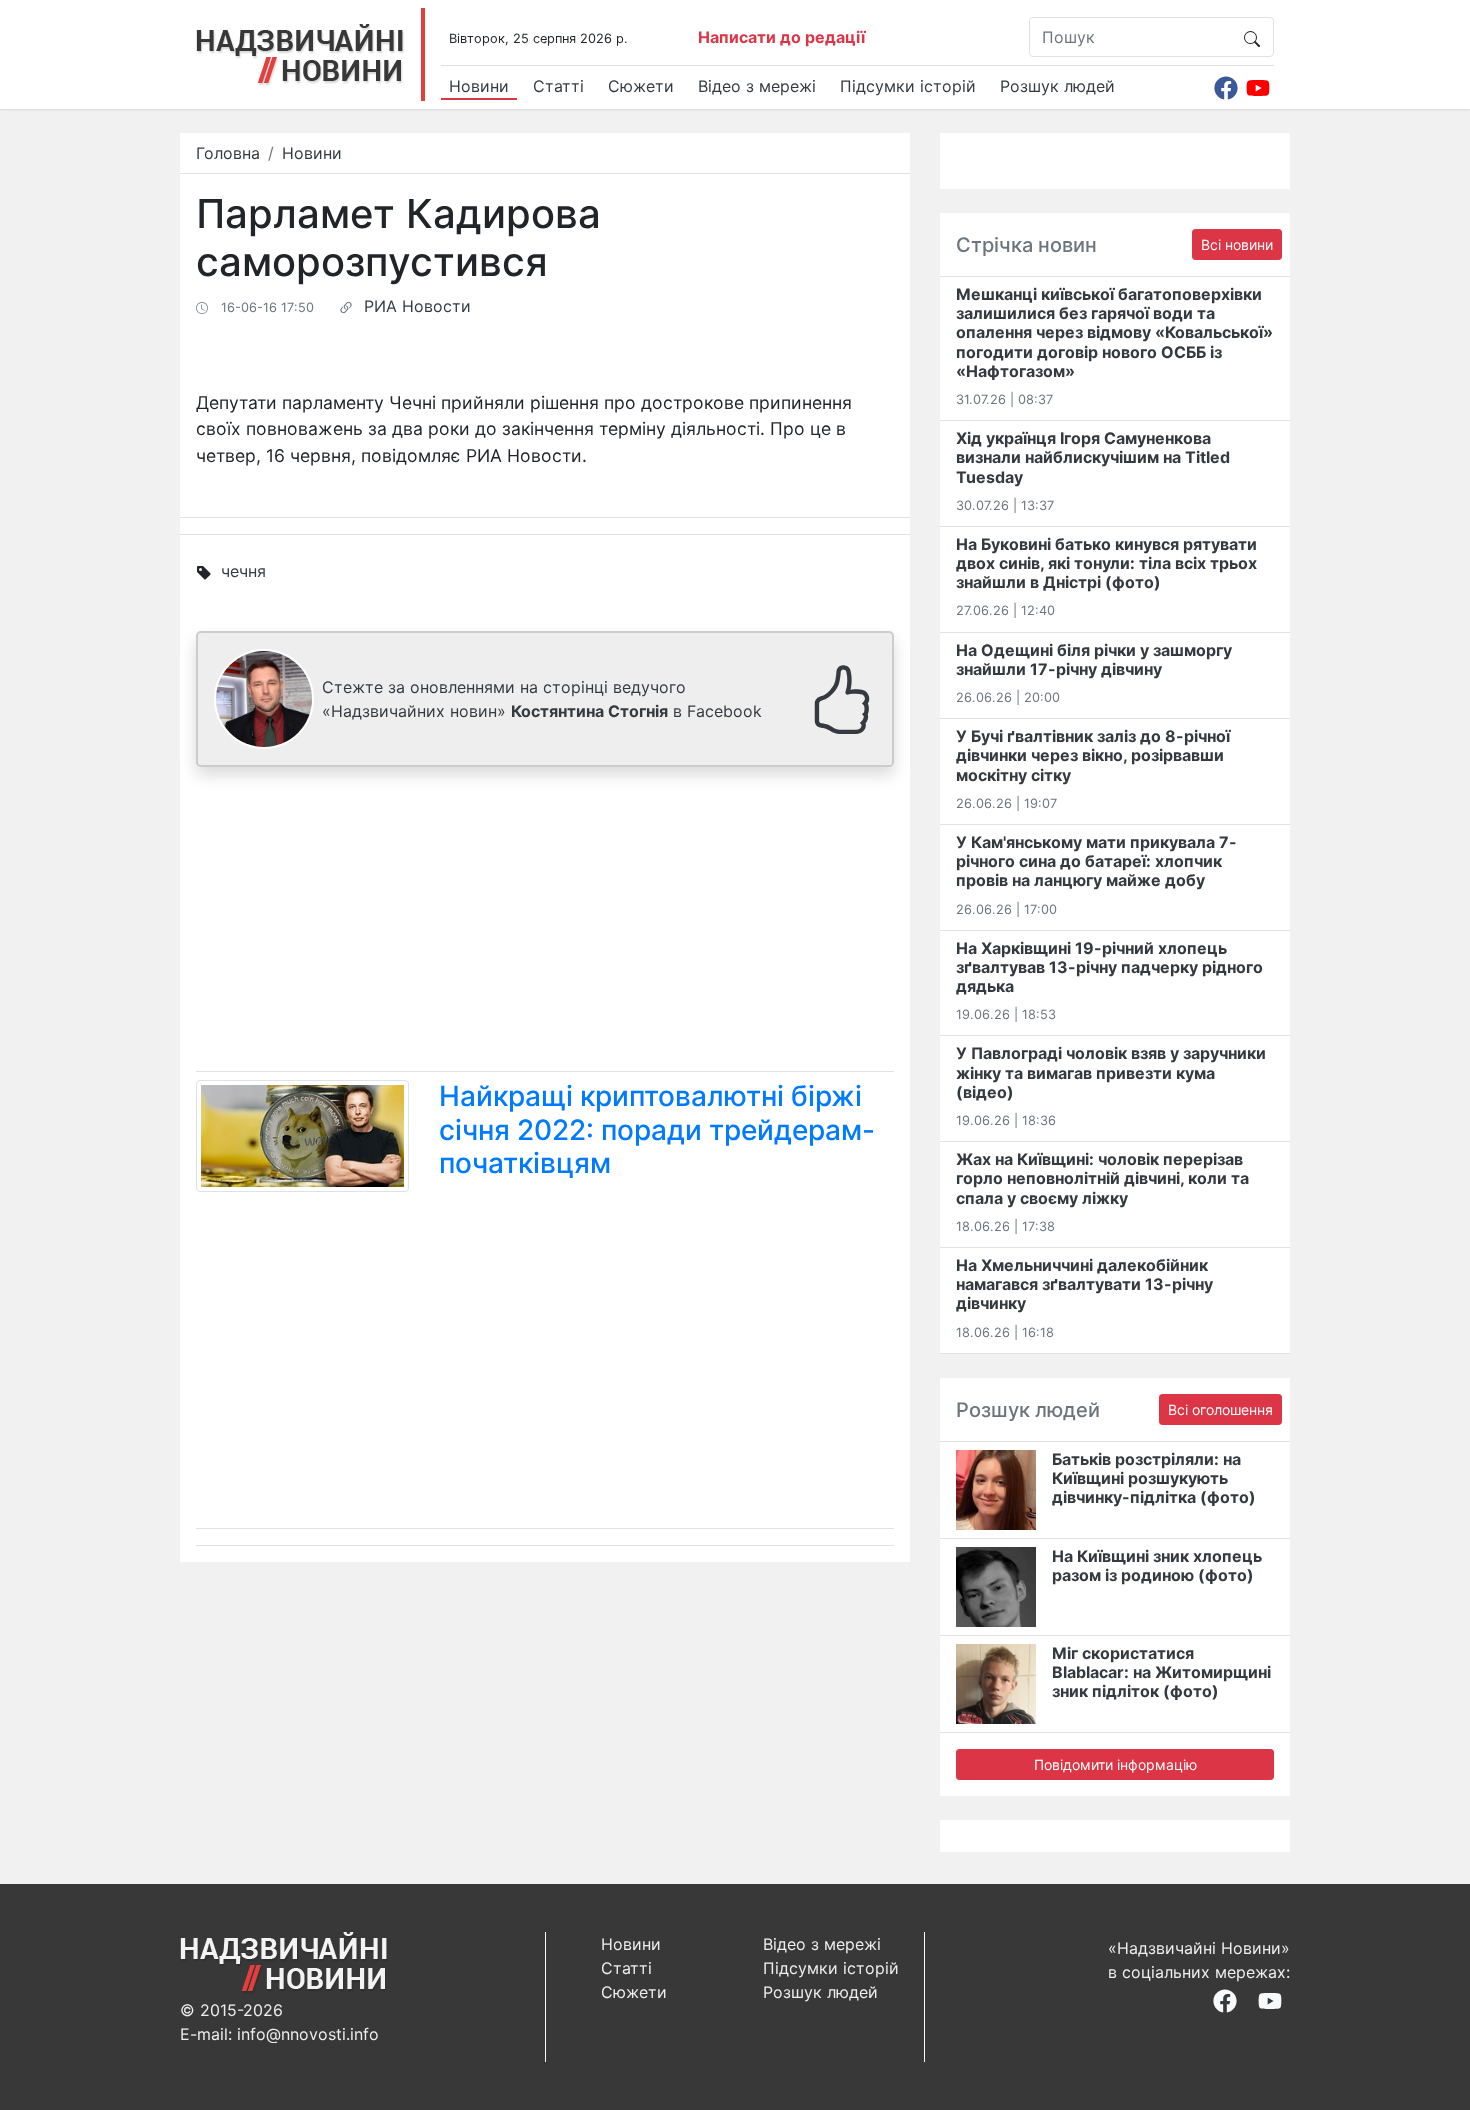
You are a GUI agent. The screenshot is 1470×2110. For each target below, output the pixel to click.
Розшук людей (1057, 86)
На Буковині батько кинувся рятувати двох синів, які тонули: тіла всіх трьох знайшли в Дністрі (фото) (1106, 563)
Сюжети (641, 86)
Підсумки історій (908, 86)
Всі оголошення (1220, 1409)
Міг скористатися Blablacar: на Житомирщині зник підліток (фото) (1161, 1672)
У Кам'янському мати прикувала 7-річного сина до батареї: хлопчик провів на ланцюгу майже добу (1096, 861)
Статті (558, 86)
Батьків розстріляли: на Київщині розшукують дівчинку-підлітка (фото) (1154, 1478)
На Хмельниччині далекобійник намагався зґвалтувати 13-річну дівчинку (1084, 1284)
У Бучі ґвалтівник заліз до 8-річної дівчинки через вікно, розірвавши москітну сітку (1093, 755)
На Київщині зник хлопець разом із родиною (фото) (1157, 1565)
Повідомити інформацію (1115, 1764)
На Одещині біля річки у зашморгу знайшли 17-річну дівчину (1094, 659)
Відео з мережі (757, 86)
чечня (243, 571)
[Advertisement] (545, 923)
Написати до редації (781, 37)
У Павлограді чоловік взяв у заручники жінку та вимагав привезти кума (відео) (1111, 1072)
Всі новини (1237, 244)
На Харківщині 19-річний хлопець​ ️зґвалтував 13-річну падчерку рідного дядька (1109, 967)
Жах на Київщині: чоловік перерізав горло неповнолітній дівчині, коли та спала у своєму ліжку (1102, 1178)
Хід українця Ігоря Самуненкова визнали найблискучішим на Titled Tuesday (1093, 457)
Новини (479, 86)
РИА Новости (417, 306)
